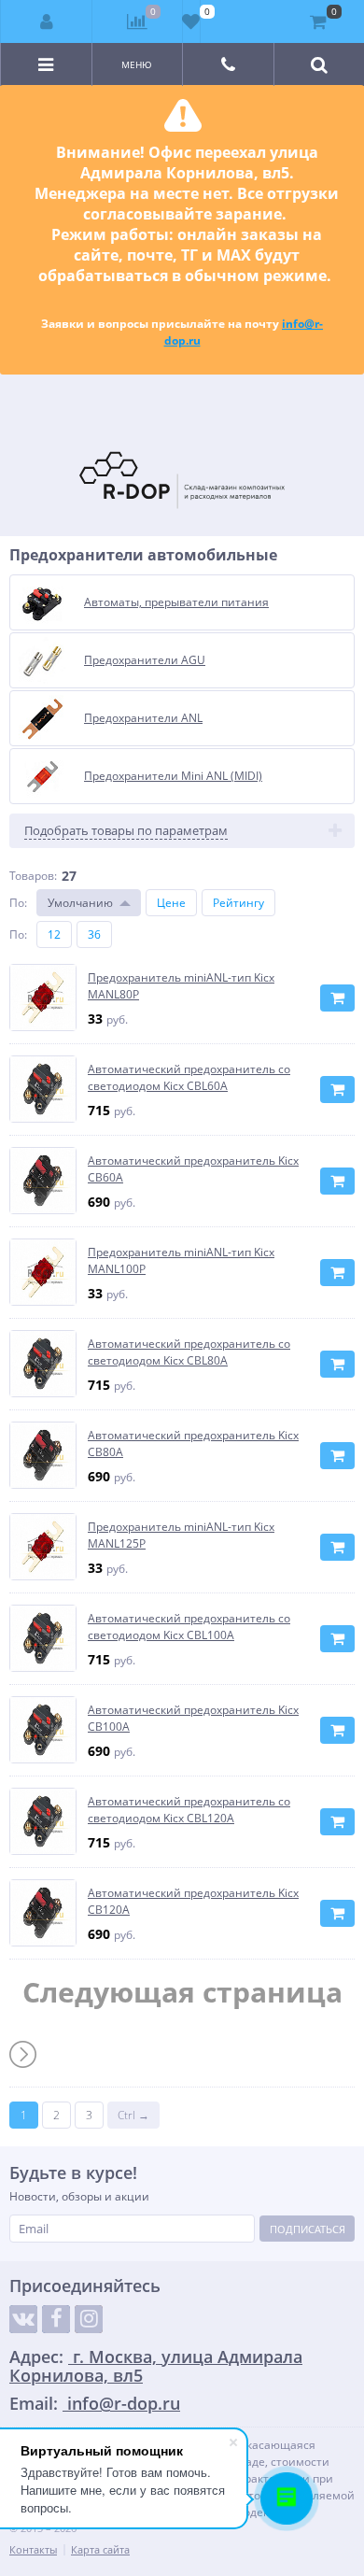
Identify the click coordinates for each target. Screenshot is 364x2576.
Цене (171, 903)
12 (54, 934)
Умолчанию (80, 903)
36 (94, 934)
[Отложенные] (191, 21)
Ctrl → (133, 2115)
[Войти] (47, 21)
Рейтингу (238, 903)
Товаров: (33, 876)
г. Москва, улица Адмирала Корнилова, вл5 (156, 2366)
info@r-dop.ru (121, 2403)
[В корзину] (337, 998)
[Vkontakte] (23, 2319)
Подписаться (308, 2229)
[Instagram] (89, 2319)
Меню (137, 64)
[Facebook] (56, 2319)
